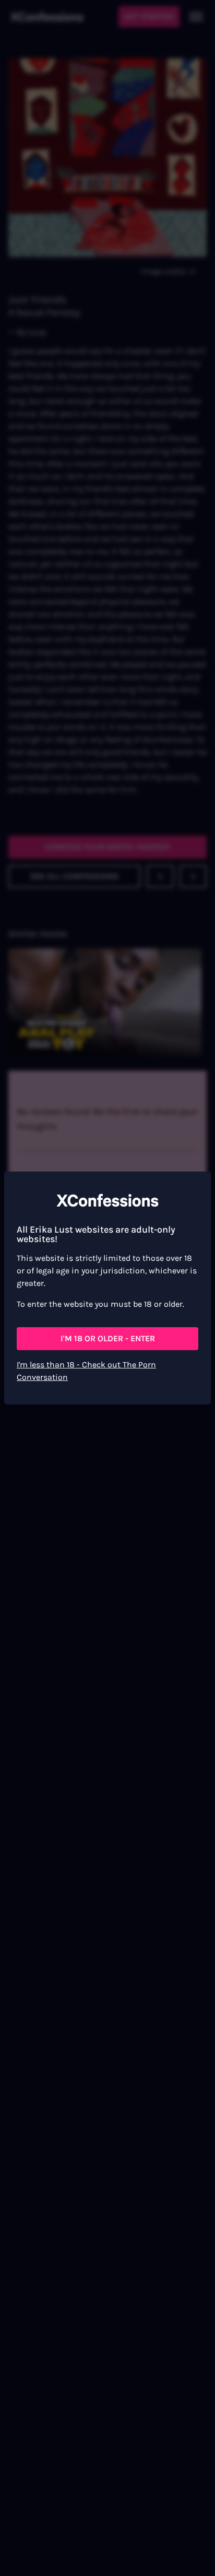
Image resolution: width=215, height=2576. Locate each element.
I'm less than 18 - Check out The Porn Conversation (86, 1371)
